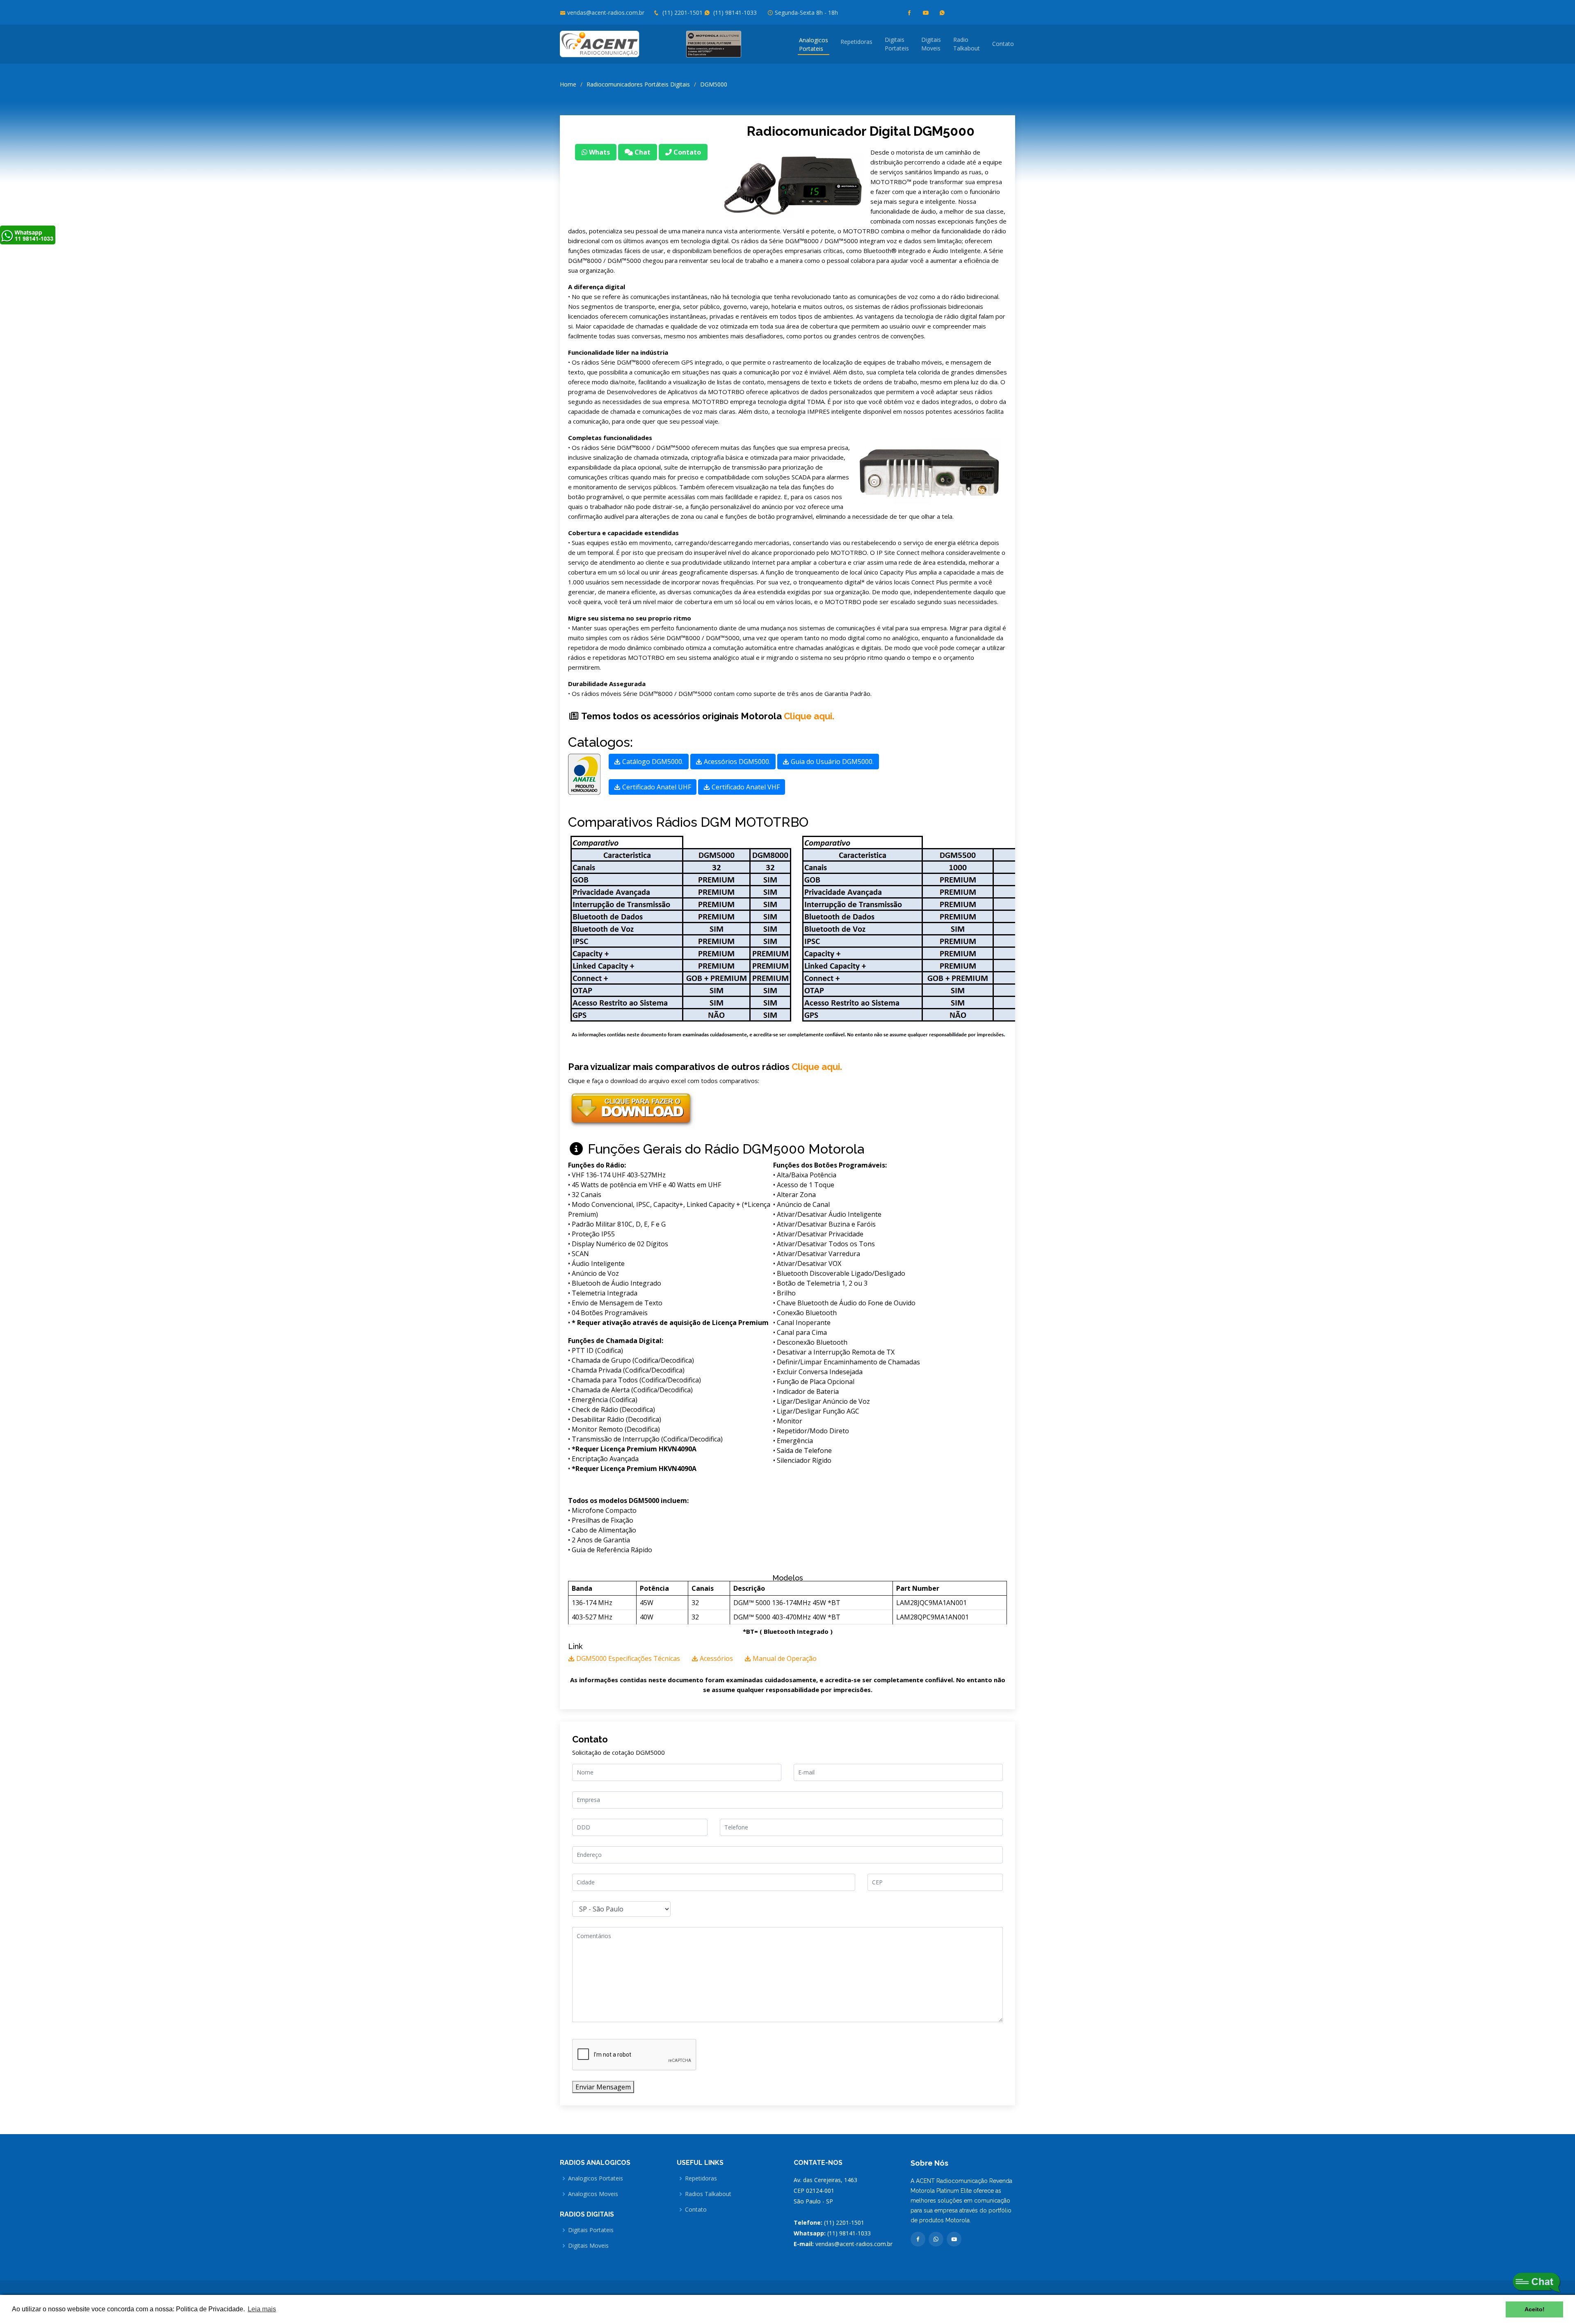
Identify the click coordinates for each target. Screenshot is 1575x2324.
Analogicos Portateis (596, 2178)
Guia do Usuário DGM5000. (831, 762)
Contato (1003, 44)
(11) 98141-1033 (734, 13)
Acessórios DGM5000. (736, 762)
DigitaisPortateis (897, 44)
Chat (642, 152)
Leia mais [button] (262, 2309)
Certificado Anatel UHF (656, 787)
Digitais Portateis (591, 2230)
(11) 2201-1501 (682, 13)
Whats (599, 152)
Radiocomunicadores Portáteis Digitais (638, 84)
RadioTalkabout (967, 44)
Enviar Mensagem (603, 2087)
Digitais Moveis (588, 2246)
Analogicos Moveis (593, 2194)
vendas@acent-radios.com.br (606, 13)
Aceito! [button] (1535, 2309)
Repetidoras (856, 42)
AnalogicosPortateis (814, 44)
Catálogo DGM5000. (652, 762)
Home (568, 84)
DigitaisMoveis (931, 44)
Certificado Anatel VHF (745, 787)
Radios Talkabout (708, 2194)
